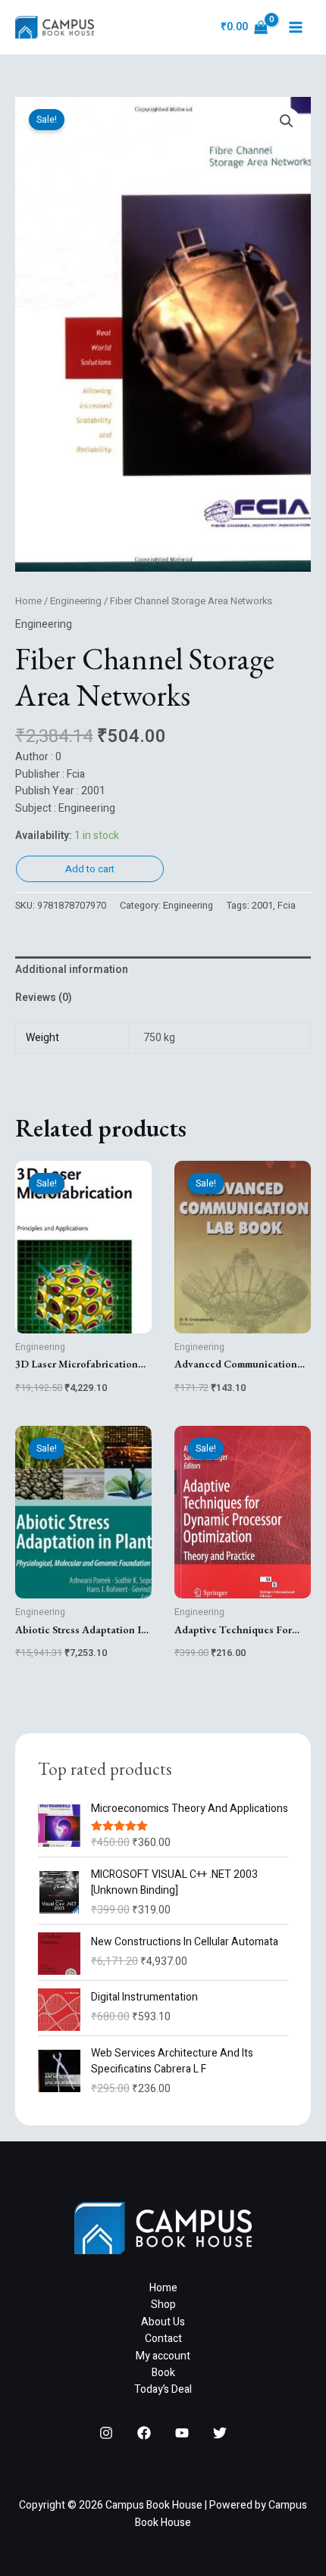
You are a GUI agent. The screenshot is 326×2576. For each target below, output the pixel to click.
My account (163, 2356)
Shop (163, 2305)
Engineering (76, 601)
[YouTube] (182, 2433)
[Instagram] (106, 2433)
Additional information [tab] (72, 970)
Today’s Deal (163, 2389)
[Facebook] (144, 2433)
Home (28, 601)
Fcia (287, 906)
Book (163, 2373)
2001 (262, 906)
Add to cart (90, 869)
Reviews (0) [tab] (44, 998)
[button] (287, 121)
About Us (163, 2322)
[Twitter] (220, 2433)
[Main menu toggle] (296, 27)
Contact (163, 2339)
